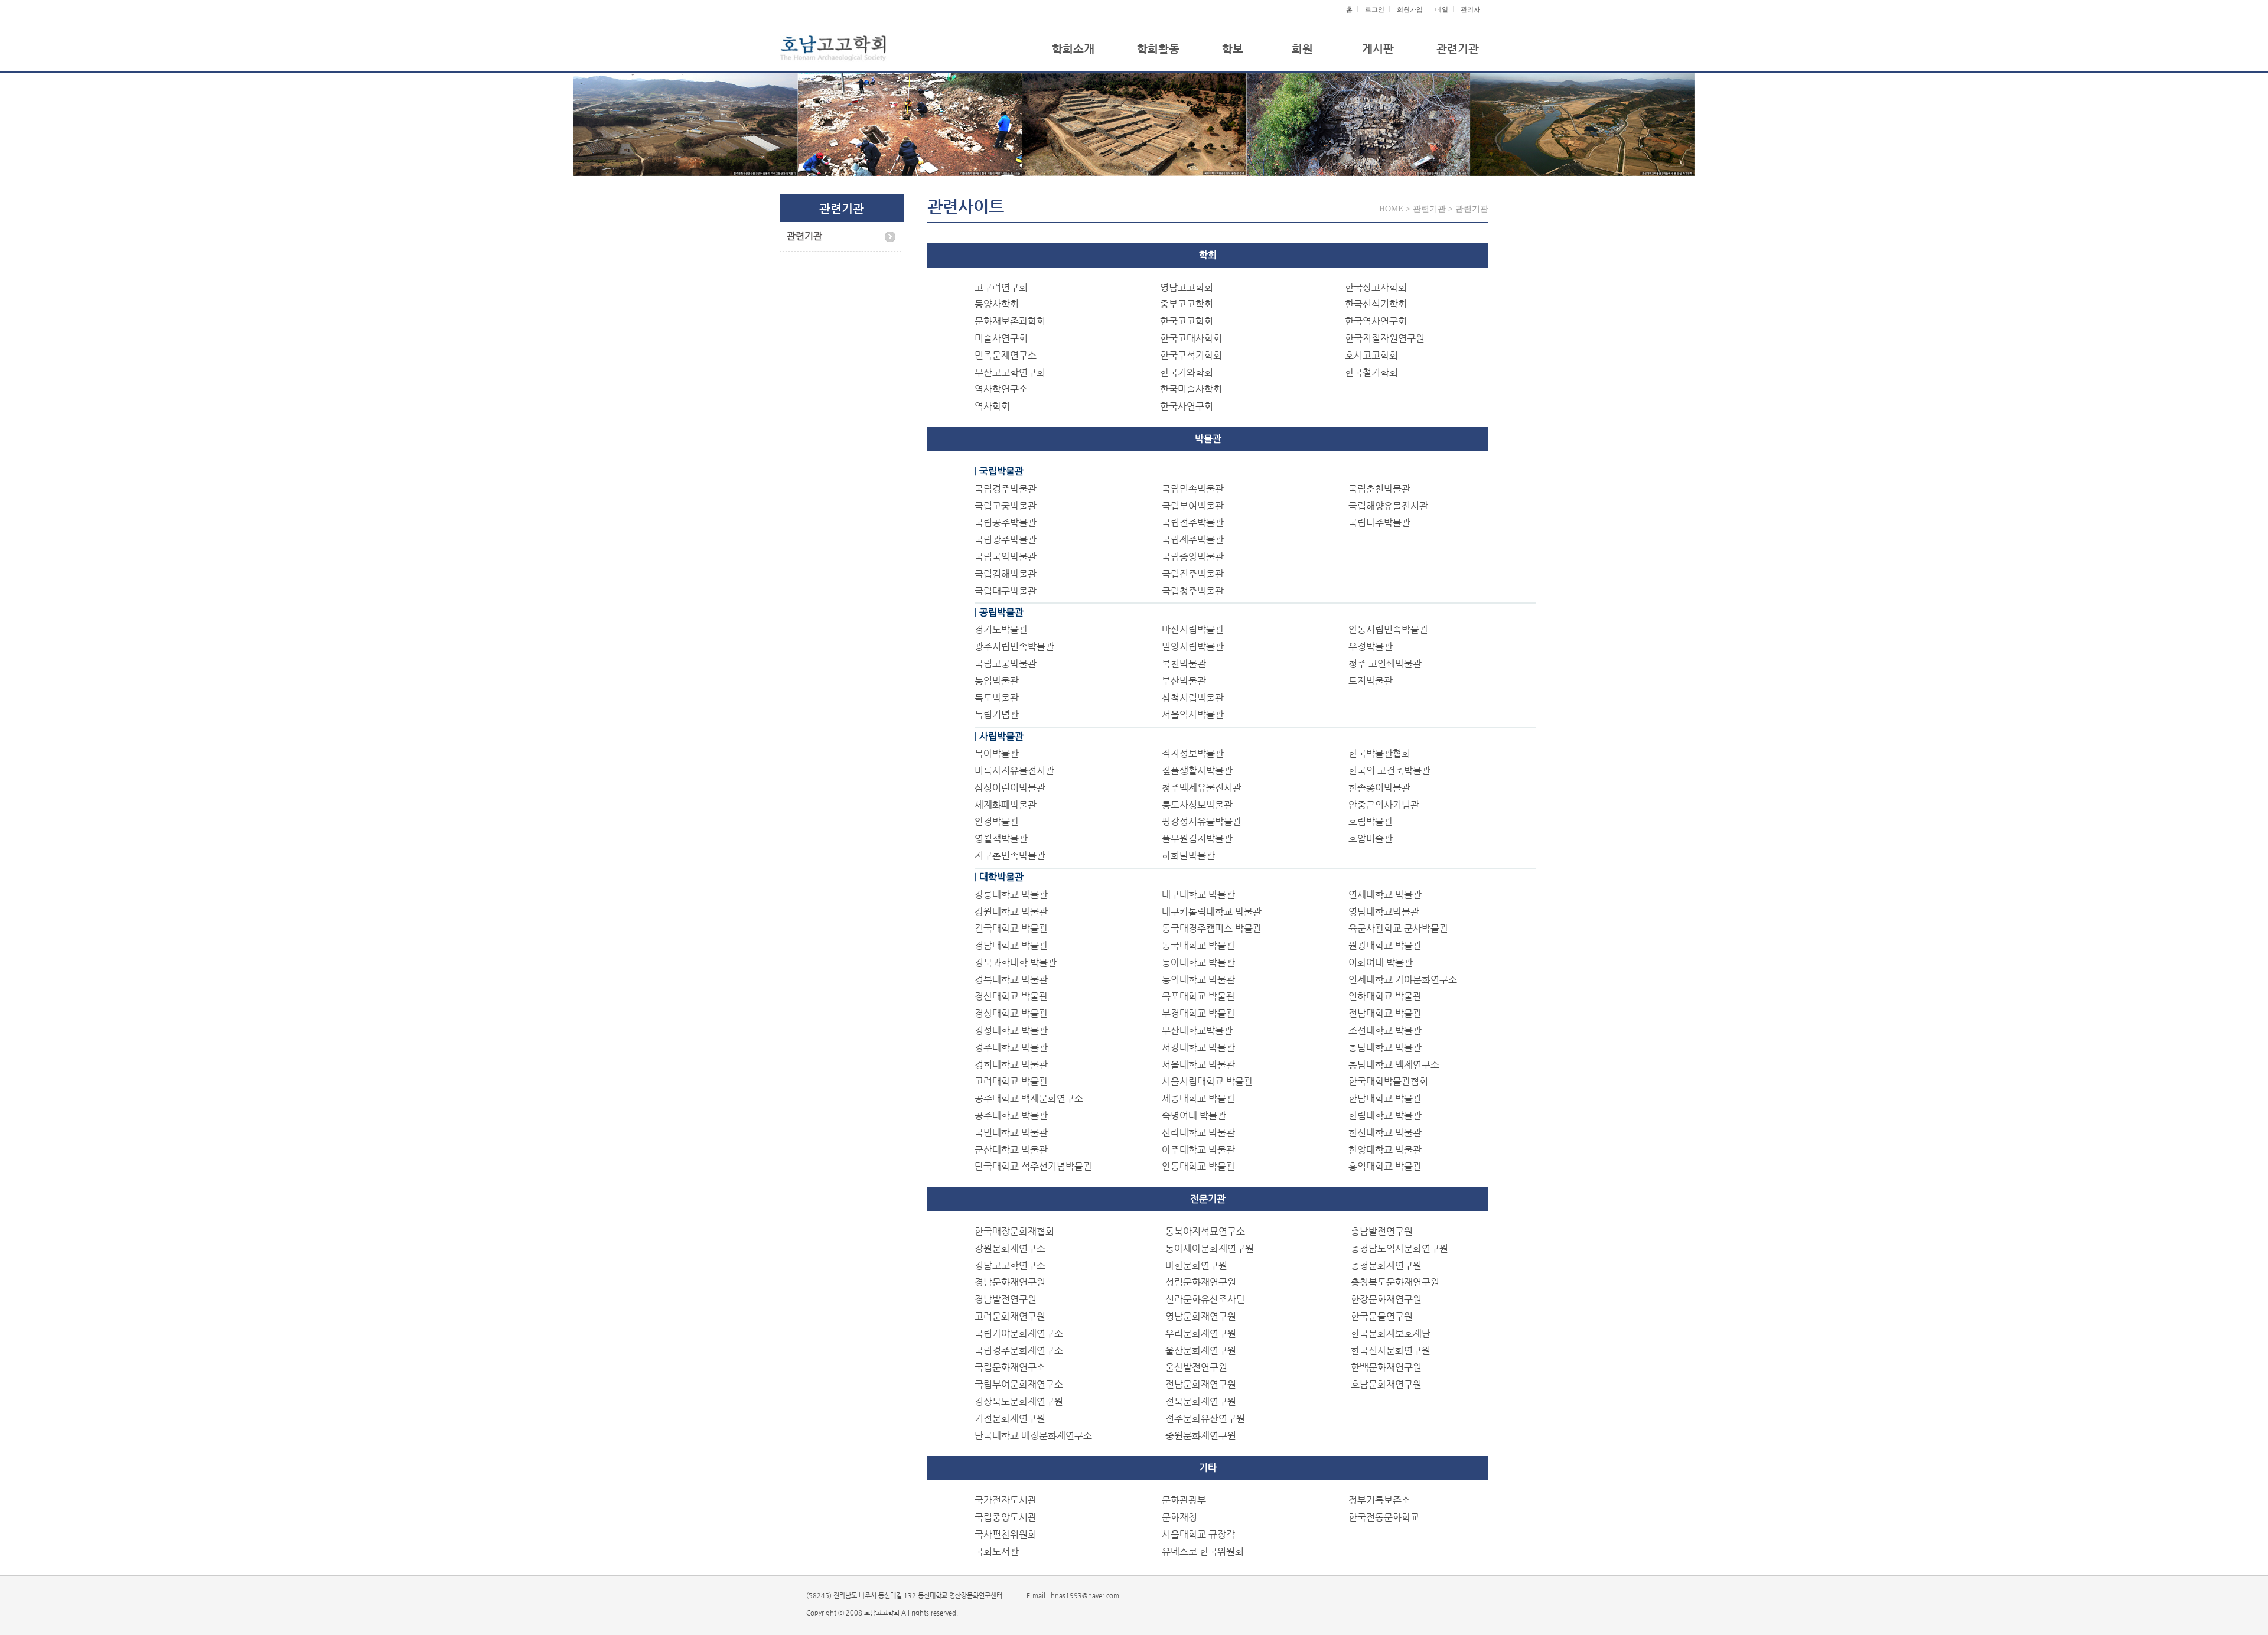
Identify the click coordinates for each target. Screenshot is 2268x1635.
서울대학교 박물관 (1198, 1065)
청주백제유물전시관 (1202, 788)
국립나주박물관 (1379, 522)
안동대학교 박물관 (1198, 1166)
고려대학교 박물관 (1011, 1081)
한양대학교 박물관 (1385, 1150)
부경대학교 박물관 (1198, 1013)
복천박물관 (1184, 664)
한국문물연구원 (1382, 1316)
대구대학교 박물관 (1198, 895)
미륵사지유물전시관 (1014, 771)
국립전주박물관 (1193, 522)
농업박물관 (997, 681)
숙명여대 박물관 (1194, 1115)
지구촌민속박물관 (1010, 856)
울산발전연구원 (1196, 1367)
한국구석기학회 (1191, 355)
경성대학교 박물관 (1011, 1030)
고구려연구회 (1001, 287)
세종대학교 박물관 (1198, 1098)
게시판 (1378, 49)
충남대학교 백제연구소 (1394, 1065)
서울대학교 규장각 (1198, 1534)
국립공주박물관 (1006, 522)
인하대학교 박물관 (1385, 996)
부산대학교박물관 (1197, 1030)
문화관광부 (1184, 1500)
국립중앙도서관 (1006, 1517)
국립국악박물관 (1006, 557)
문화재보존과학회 (1010, 321)
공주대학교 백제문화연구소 (1029, 1098)
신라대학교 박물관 (1198, 1133)
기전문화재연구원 (1010, 1419)
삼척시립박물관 (1193, 698)
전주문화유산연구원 (1205, 1419)
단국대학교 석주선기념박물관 (1033, 1166)
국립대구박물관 (1006, 591)
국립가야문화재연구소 (1019, 1333)
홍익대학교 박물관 (1385, 1166)
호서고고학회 (1371, 355)
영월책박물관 (1001, 838)
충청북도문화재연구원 (1395, 1282)
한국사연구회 (1187, 406)
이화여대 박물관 (1381, 963)
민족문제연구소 (1006, 355)
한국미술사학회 (1191, 389)
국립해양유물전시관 (1388, 506)
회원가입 (1410, 9)
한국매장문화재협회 (1014, 1231)
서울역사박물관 (1193, 714)
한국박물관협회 (1379, 753)
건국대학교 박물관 (1011, 928)
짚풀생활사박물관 (1197, 771)
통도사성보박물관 (1197, 805)
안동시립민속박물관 (1388, 629)
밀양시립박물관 (1193, 646)
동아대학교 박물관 (1198, 963)
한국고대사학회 (1191, 338)
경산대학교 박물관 (1011, 996)
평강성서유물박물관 (1202, 821)
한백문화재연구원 (1386, 1367)
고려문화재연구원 (1010, 1316)
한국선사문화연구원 (1391, 1351)
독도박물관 (997, 698)
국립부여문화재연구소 (1019, 1384)
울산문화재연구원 (1201, 1351)
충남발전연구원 (1382, 1231)
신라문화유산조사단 (1205, 1299)
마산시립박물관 (1193, 629)
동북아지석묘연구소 (1205, 1231)
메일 (1442, 9)
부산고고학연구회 (1010, 372)
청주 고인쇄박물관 (1385, 664)
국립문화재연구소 (1010, 1367)
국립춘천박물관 (1379, 489)
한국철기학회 (1371, 372)
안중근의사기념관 (1384, 805)
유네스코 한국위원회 (1203, 1551)
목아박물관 (997, 753)
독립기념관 (997, 714)
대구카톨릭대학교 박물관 (1212, 912)
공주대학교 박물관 (1011, 1115)
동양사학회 (997, 304)
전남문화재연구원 (1201, 1384)
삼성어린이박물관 (1010, 788)
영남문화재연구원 (1201, 1316)
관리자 (1470, 9)
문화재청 (1179, 1517)
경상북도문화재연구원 (1019, 1401)
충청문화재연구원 (1386, 1266)
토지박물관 (1371, 681)
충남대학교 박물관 (1385, 1048)
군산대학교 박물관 (1011, 1150)
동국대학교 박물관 (1198, 945)
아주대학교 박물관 (1198, 1150)
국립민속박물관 (1193, 489)
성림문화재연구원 (1201, 1282)
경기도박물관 (1001, 629)
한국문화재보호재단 (1391, 1333)
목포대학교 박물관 (1198, 996)
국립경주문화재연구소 (1019, 1351)
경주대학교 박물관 (1011, 1048)
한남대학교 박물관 (1385, 1098)
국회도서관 (997, 1551)
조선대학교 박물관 (1385, 1030)
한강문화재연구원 (1386, 1299)
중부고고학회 (1187, 304)
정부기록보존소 (1379, 1500)
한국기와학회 (1187, 372)
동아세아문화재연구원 (1210, 1248)
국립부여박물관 (1193, 506)
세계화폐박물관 (1006, 805)
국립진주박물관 (1193, 574)
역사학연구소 (1001, 389)
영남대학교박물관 (1384, 912)
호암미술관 (1371, 838)
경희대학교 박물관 (1011, 1065)
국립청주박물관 (1193, 591)
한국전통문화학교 (1384, 1517)
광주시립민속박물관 (1014, 646)
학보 (1233, 49)
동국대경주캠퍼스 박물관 (1212, 928)
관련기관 (1458, 49)
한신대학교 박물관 (1385, 1133)
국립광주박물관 (1006, 540)
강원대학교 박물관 (1011, 912)
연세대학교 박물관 (1385, 895)
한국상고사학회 (1376, 287)
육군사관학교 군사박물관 (1398, 928)
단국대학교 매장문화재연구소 (1033, 1436)
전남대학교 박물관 (1385, 1013)
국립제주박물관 (1193, 540)
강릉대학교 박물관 (1011, 895)
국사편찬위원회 (1006, 1534)
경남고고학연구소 (1010, 1266)
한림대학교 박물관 (1385, 1115)
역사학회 (992, 406)
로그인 (1375, 9)
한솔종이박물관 (1379, 788)
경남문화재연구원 (1010, 1282)
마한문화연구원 (1196, 1266)
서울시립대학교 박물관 (1207, 1081)
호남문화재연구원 (1386, 1384)
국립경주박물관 (1006, 489)
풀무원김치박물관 (1197, 838)
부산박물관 (1184, 681)
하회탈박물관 (1188, 856)
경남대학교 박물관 (1011, 945)
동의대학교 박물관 (1198, 980)
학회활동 (1158, 49)
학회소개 (1073, 49)
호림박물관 (1371, 821)
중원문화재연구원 (1201, 1436)
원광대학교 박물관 (1385, 945)
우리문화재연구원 (1201, 1333)
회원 (1302, 49)
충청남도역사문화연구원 (1399, 1248)
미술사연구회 (1001, 338)
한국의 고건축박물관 (1389, 771)
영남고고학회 (1187, 287)
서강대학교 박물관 (1198, 1048)
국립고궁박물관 (1006, 506)
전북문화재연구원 (1201, 1401)
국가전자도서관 (1006, 1500)
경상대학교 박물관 (1011, 1013)
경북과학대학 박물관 (1016, 963)
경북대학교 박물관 (1011, 980)
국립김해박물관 (1006, 574)
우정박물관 (1371, 646)
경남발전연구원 (1006, 1299)
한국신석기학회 (1376, 304)
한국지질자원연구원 (1385, 338)
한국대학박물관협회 (1388, 1081)
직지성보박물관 (1193, 753)
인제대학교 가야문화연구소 (1403, 980)
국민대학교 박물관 (1011, 1133)
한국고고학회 (1187, 321)
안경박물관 (997, 821)
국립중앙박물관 (1193, 557)
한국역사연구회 (1376, 321)
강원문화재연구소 (1010, 1248)
